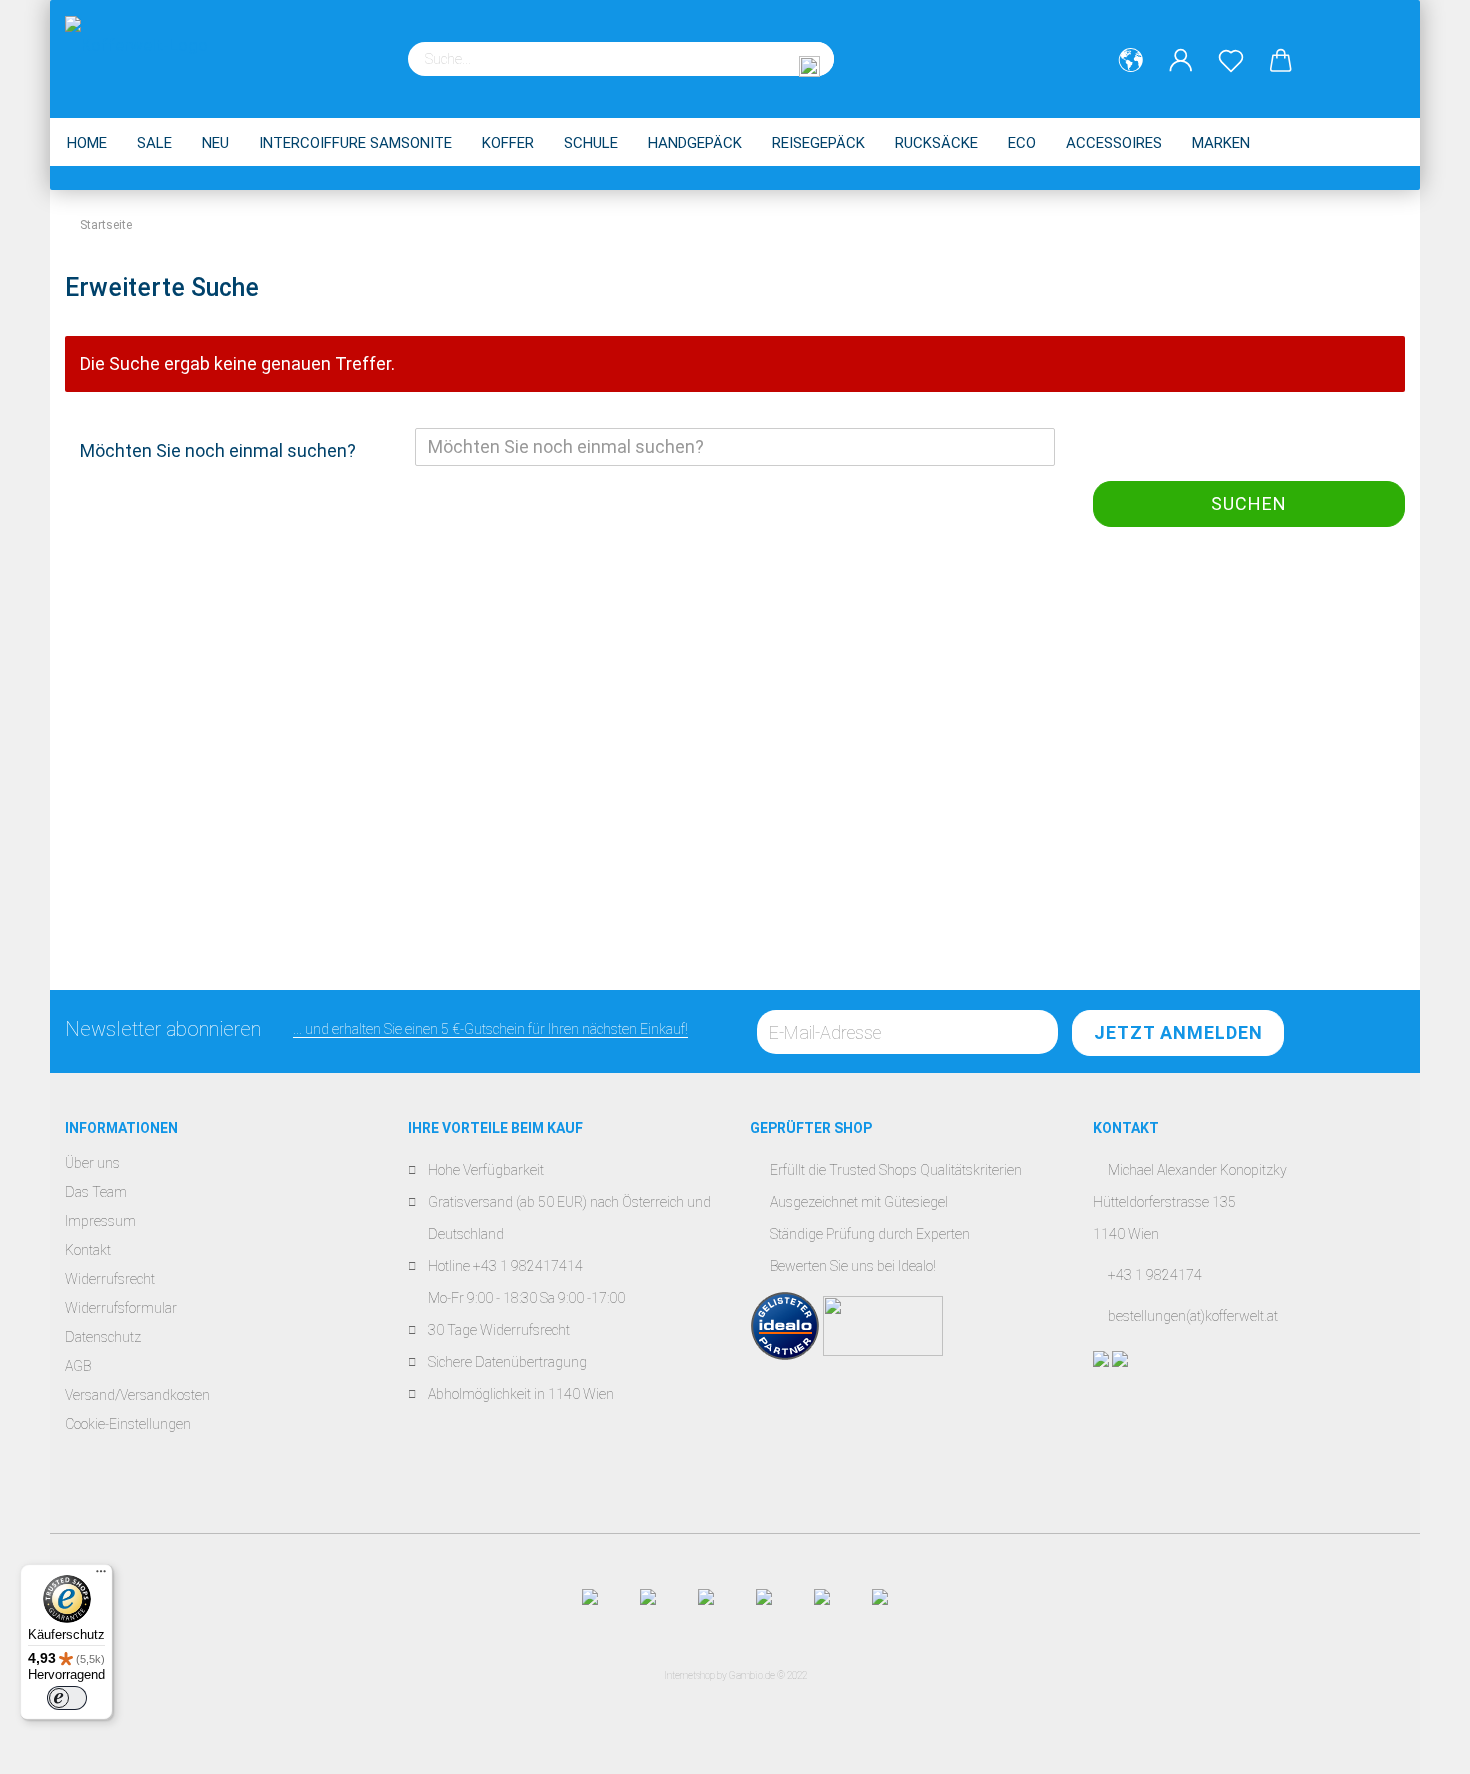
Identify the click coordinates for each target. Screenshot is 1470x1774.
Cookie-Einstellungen (128, 1424)
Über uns (92, 1163)
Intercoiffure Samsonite (355, 143)
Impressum (100, 1221)
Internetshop (689, 1675)
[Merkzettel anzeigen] (1231, 61)
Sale (154, 143)
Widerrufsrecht (110, 1279)
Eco (1022, 143)
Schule (591, 143)
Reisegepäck (818, 143)
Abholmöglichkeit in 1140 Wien (521, 1394)
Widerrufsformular (121, 1308)
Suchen (1249, 503)
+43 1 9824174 (1155, 1275)
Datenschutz (103, 1337)
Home (87, 143)
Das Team (96, 1192)
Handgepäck (695, 143)
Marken (1221, 143)
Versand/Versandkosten (137, 1395)
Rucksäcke (936, 143)
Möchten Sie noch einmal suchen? (218, 450)
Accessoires (1114, 143)
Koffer (508, 143)
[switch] (67, 1698)
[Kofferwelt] (144, 50)
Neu (215, 143)
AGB (78, 1366)
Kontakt (88, 1250)
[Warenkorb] (1281, 61)
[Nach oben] (1415, 1744)
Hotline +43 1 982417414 (505, 1266)
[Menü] (101, 1576)
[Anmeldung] (1181, 61)
